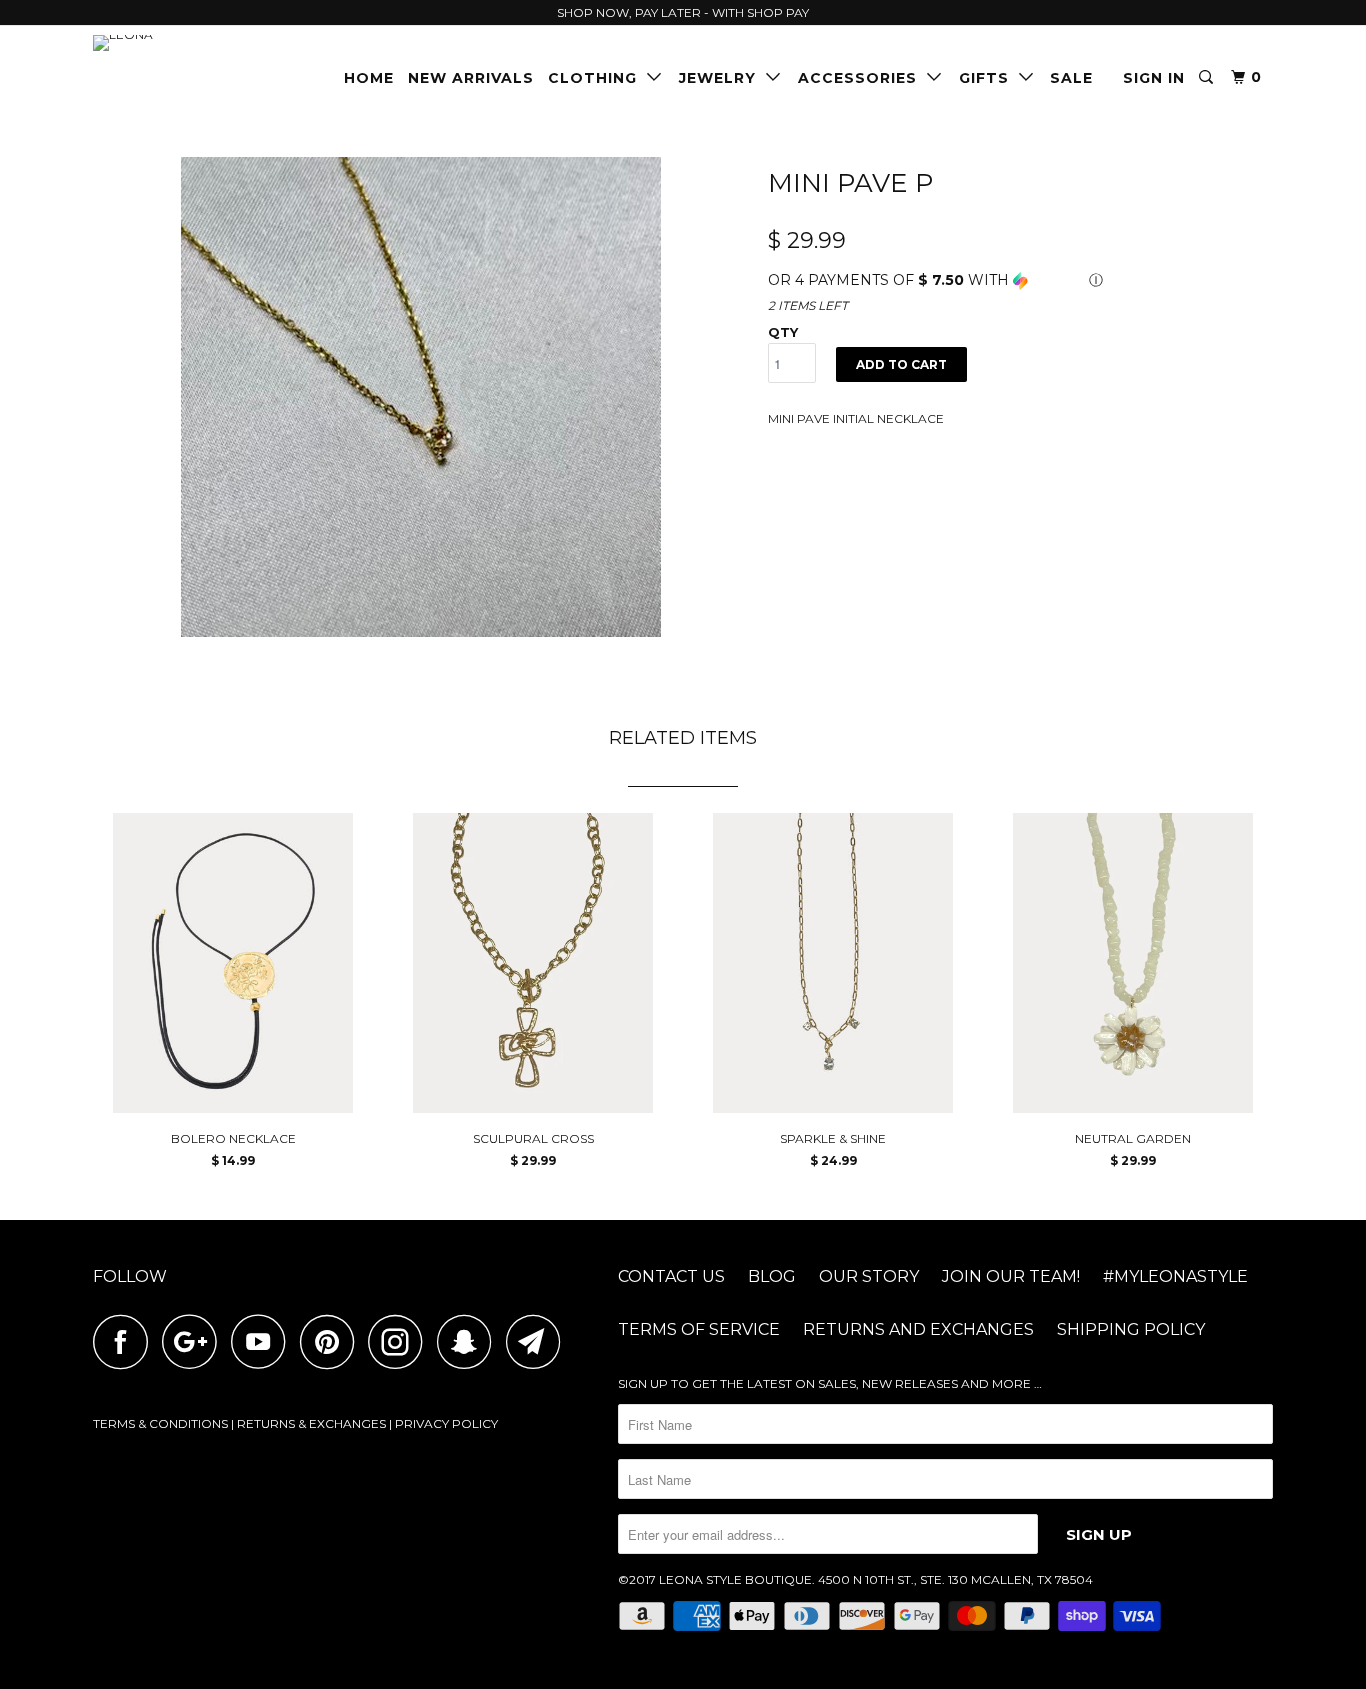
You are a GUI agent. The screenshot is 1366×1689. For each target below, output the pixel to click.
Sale (1071, 78)
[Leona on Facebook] (126, 1341)
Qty (783, 332)
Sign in (1154, 78)
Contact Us (671, 1276)
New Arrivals (471, 78)
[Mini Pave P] (420, 397)
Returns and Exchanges (918, 1329)
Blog (772, 1276)
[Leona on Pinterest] (332, 1341)
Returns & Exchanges (311, 1423)
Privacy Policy (446, 1423)
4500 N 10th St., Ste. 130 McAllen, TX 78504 (955, 1579)
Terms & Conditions (160, 1423)
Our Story (869, 1276)
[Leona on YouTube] (264, 1341)
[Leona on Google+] (195, 1341)
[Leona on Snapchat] (470, 1341)
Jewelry (722, 78)
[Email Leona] (539, 1341)
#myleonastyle (1175, 1276)
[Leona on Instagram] (401, 1341)
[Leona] (195, 43)
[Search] (1208, 77)
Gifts (989, 78)
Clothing (597, 78)
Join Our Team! (1011, 1276)
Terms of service (699, 1329)
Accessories (862, 78)
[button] (1020, 280)
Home (369, 78)
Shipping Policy (1131, 1329)
